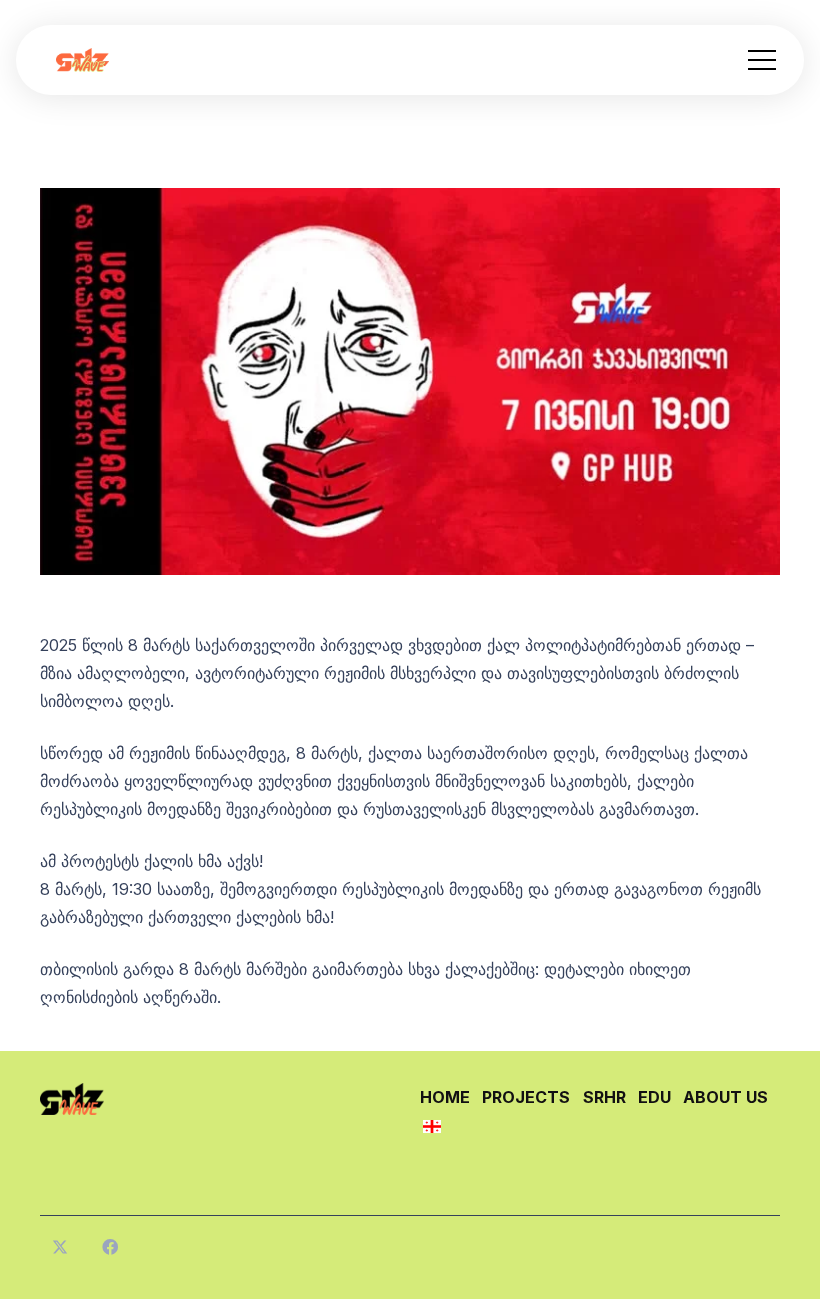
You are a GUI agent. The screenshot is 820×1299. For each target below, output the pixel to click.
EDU (654, 1097)
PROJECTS (526, 1097)
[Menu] (762, 60)
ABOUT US (725, 1097)
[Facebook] (110, 1247)
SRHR (604, 1097)
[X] (60, 1247)
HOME (445, 1097)
